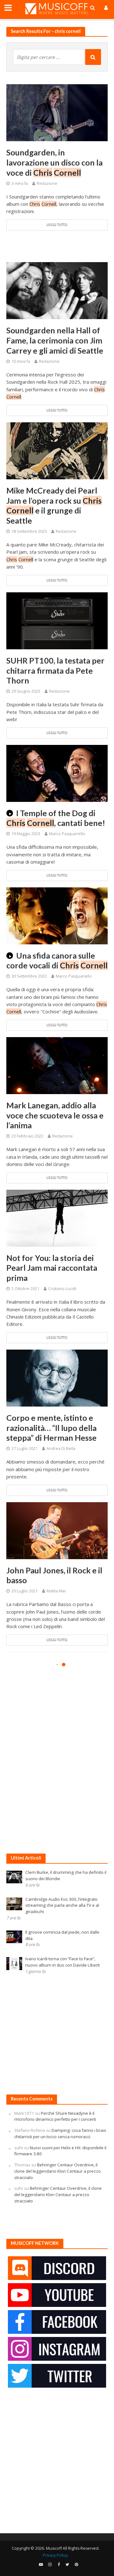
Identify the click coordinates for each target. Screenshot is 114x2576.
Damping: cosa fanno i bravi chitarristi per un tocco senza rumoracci (60, 2133)
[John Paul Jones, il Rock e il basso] (57, 1530)
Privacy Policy (55, 2555)
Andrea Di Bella (61, 1449)
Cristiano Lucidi (62, 1289)
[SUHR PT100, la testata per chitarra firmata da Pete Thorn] (57, 620)
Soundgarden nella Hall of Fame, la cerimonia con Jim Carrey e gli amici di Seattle (55, 340)
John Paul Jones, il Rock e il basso (54, 1575)
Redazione (47, 183)
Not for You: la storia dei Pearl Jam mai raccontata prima (52, 1268)
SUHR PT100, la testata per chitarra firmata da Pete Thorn (55, 671)
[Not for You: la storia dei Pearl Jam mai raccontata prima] (57, 1218)
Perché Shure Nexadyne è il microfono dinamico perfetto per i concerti (55, 2116)
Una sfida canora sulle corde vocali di (57, 960)
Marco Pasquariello (67, 834)
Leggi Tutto (57, 225)
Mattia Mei (56, 1591)
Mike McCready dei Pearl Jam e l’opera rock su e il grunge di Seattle (54, 506)
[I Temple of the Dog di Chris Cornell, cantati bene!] (57, 773)
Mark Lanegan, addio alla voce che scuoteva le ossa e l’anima (55, 1115)
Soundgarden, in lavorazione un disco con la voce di (54, 162)
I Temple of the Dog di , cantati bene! (56, 818)
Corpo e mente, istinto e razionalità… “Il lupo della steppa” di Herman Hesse (51, 1428)
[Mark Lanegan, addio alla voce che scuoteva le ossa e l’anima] (57, 1065)
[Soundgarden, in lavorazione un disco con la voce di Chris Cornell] (57, 112)
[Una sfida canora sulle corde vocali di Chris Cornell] (57, 915)
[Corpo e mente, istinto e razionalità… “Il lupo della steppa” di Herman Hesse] (57, 1377)
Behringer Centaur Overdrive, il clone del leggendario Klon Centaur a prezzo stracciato (57, 2171)
